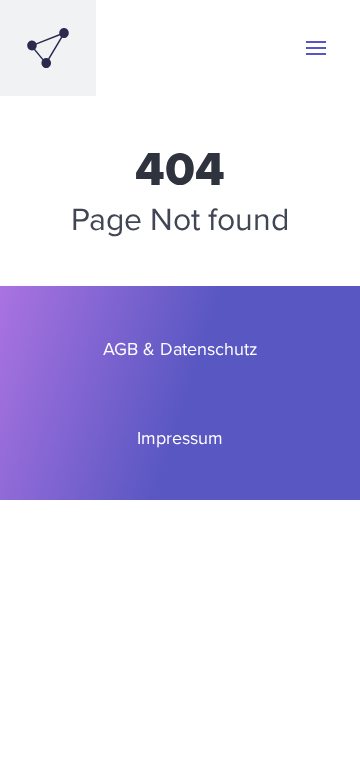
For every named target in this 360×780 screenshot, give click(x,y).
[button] (316, 48)
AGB (120, 348)
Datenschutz (209, 348)
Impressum (180, 437)
